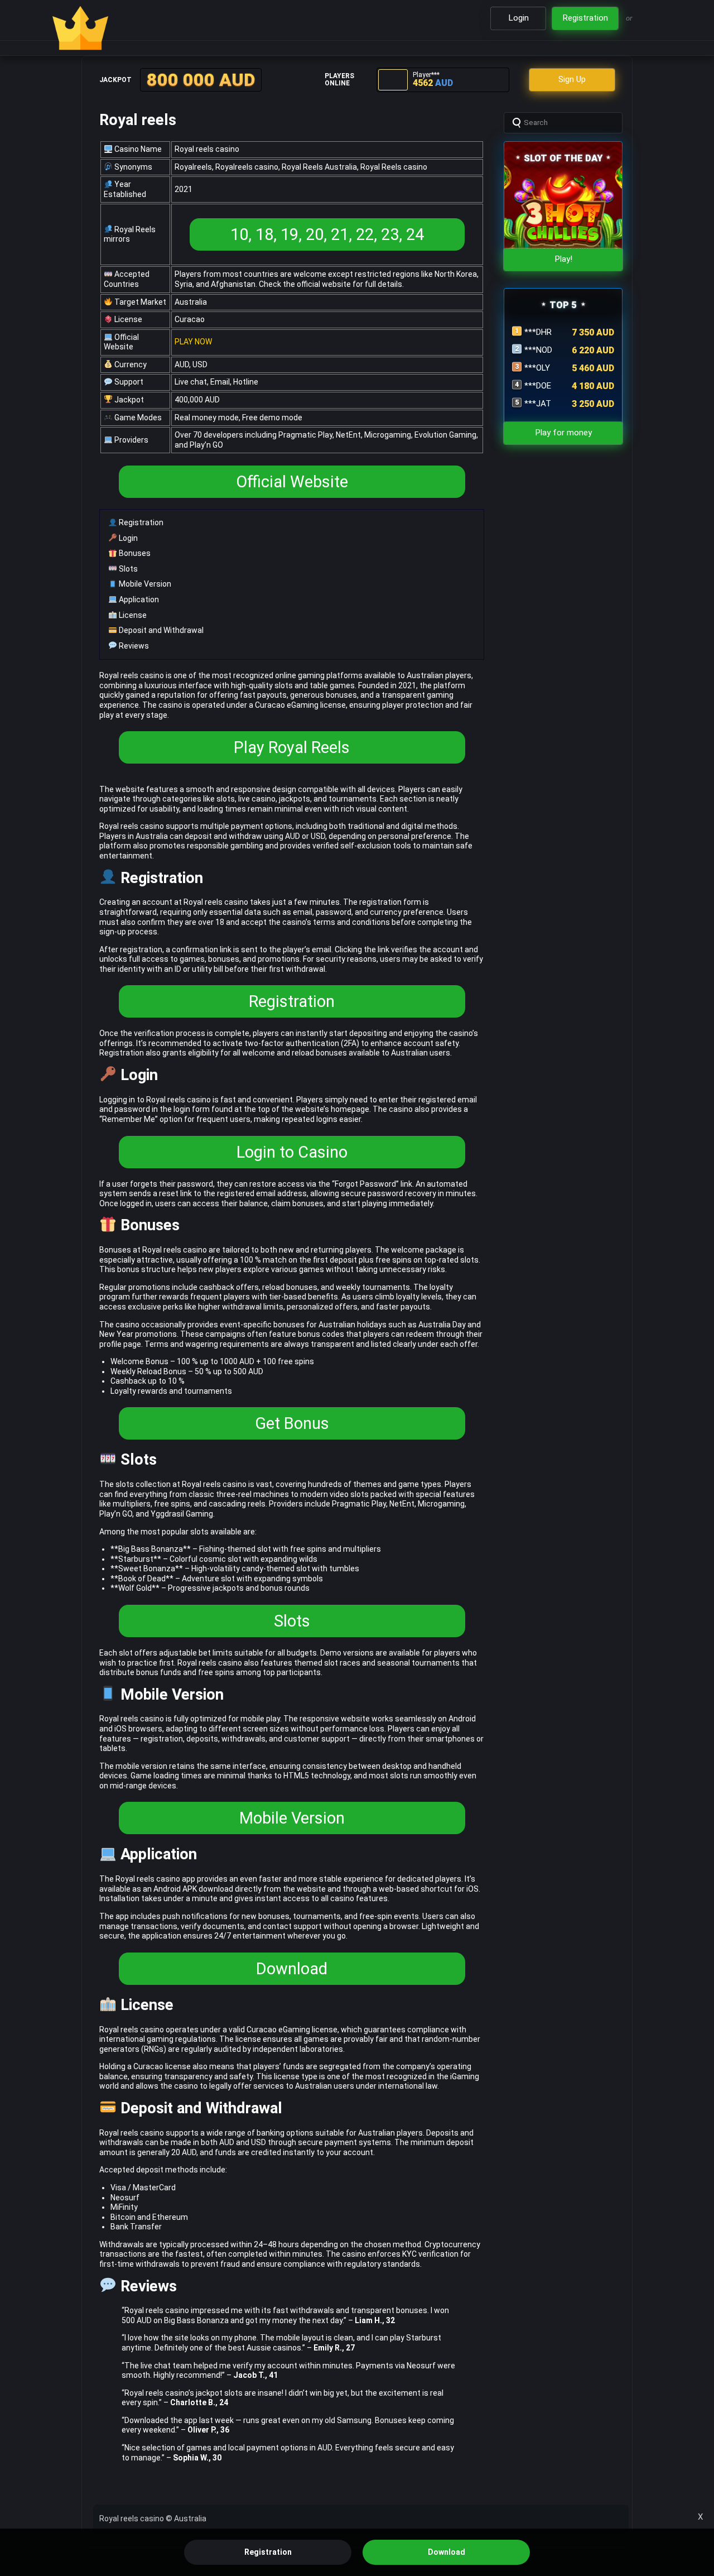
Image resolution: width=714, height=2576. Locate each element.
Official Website (292, 482)
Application (138, 599)
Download (292, 1969)
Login (127, 538)
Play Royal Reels (292, 747)
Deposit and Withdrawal (160, 630)
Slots (127, 569)
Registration (140, 522)
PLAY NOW (193, 342)
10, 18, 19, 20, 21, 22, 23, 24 (327, 234)
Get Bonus (292, 1423)
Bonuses (134, 553)
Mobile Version (144, 584)
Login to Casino (292, 1152)
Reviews (133, 646)
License (132, 615)
